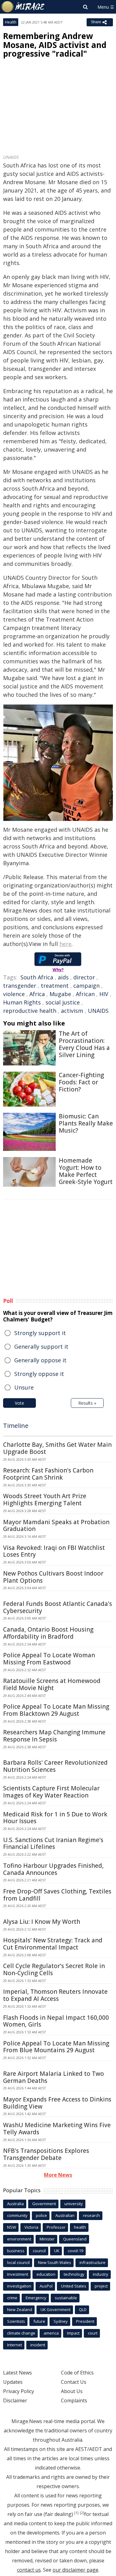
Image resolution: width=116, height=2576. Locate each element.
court (93, 2333)
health (80, 2227)
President (85, 2321)
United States (74, 2286)
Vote (19, 1403)
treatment (55, 986)
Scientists (16, 2321)
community (17, 2215)
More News (58, 2175)
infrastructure (92, 2262)
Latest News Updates (17, 2377)
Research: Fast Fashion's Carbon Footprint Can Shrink (48, 1474)
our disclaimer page (75, 2570)
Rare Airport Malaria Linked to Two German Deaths (54, 2077)
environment (19, 2239)
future (39, 2321)
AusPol (46, 2286)
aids (63, 977)
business (16, 2251)
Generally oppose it (40, 1360)
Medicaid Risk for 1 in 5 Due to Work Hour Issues (55, 1818)
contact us (29, 2570)
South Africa (37, 977)
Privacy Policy (19, 2391)
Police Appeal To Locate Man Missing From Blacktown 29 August (56, 1710)
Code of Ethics (77, 2373)
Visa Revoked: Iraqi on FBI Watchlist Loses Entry (54, 1551)
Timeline (16, 1426)
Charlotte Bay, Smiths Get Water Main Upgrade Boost (57, 1448)
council (39, 2251)
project (101, 2286)
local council (18, 2262)
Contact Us (74, 2382)
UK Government (56, 2309)
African (85, 994)
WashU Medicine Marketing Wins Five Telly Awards (57, 2129)
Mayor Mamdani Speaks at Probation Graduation (56, 1526)
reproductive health (30, 1011)
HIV (104, 994)
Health (11, 22)
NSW (12, 2227)
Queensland (75, 2239)
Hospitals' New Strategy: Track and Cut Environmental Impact (53, 1944)
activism (72, 1011)
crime (12, 2298)
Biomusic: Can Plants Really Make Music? (86, 1123)
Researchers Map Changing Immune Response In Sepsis (54, 1736)
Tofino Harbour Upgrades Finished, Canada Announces (53, 1869)
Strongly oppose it (39, 1374)
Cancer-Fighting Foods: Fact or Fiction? (81, 1082)
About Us (72, 2391)
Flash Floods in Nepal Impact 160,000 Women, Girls (56, 2021)
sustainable (66, 2298)
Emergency (36, 2298)
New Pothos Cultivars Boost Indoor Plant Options (53, 1577)
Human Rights (22, 1002)
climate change (21, 2333)
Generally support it (41, 1347)
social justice (63, 1002)
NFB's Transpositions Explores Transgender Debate (46, 2154)
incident (38, 2345)
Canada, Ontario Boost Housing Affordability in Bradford (48, 1633)
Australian (65, 2215)
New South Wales (55, 2262)
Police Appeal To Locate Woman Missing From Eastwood (49, 1659)
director (84, 977)
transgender (20, 986)
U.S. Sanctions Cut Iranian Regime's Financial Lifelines (53, 1843)
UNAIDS (98, 1011)
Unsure (24, 1387)
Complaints (74, 2400)
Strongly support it (40, 1333)
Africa (37, 994)
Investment (18, 2274)
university (74, 2204)
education (46, 2274)
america (51, 2333)
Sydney (61, 2321)
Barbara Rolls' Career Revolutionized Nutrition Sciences (55, 1766)
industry (101, 2274)
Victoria (31, 2227)
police (41, 2215)
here (65, 944)
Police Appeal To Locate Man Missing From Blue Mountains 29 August (56, 2047)
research (91, 2215)
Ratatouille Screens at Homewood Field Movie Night (52, 1684)
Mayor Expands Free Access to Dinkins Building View (57, 2103)
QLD (83, 2309)
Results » (87, 1403)
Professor (56, 2227)
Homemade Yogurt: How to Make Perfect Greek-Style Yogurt (86, 1171)
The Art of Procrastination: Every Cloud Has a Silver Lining (84, 1044)
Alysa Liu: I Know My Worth (42, 1922)
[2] (82, 2513)
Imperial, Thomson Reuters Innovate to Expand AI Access (55, 1995)
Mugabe (60, 994)
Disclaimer (15, 2400)
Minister (47, 2239)
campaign (86, 986)
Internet (15, 2345)
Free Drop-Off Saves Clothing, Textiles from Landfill (57, 1895)
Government (44, 2204)
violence (14, 994)
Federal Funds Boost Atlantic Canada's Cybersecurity (58, 1607)
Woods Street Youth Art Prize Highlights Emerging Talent (45, 1500)
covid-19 (75, 2251)
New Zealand (20, 2309)
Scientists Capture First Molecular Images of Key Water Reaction (51, 1792)
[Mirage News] (23, 7)
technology (74, 2274)
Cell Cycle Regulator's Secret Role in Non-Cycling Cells (54, 1969)
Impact (73, 2333)
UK (57, 2251)
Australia (15, 2204)
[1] (76, 2513)
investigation (19, 2286)
